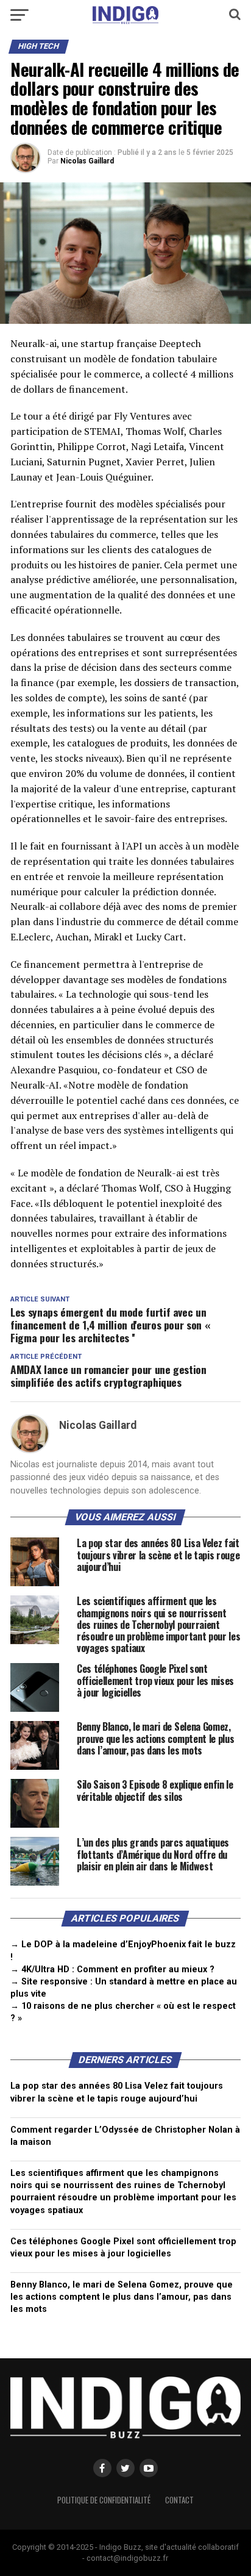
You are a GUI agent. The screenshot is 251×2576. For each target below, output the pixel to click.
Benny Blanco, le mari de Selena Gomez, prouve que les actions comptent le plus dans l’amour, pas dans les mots (122, 2297)
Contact (179, 2500)
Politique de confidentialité (104, 2500)
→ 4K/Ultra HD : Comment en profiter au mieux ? (112, 1970)
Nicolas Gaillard (87, 161)
